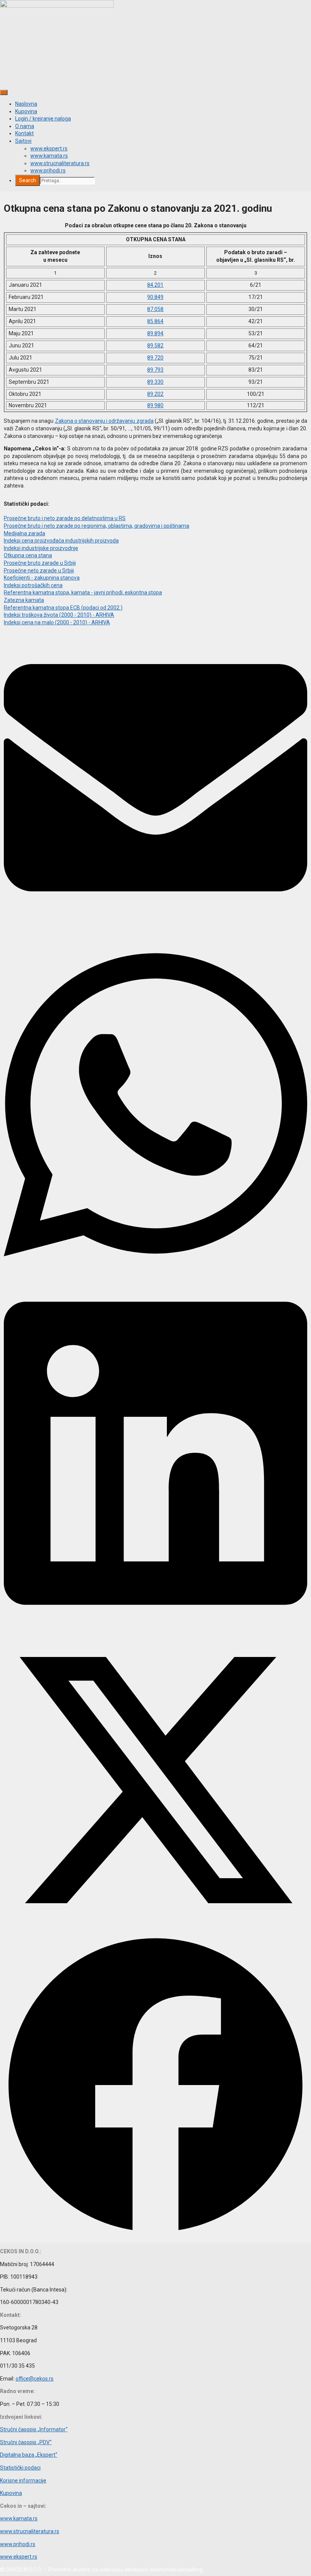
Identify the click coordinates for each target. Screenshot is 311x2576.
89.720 (155, 358)
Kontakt (24, 133)
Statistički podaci (20, 2468)
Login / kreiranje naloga (43, 119)
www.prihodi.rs (48, 170)
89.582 (155, 345)
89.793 (155, 370)
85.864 (155, 321)
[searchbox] (67, 181)
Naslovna (26, 104)
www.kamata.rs (49, 156)
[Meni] (4, 92)
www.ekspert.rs (49, 148)
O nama (25, 126)
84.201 (155, 285)
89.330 (155, 382)
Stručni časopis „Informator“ (34, 2429)
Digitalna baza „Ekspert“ (29, 2455)
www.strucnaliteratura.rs (60, 163)
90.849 (155, 297)
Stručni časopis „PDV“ (26, 2442)
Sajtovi (23, 141)
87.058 (155, 309)
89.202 (155, 394)
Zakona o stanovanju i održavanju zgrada (104, 421)
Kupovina (26, 111)
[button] (155, 779)
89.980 (155, 405)
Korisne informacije (23, 2481)
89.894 (155, 333)
